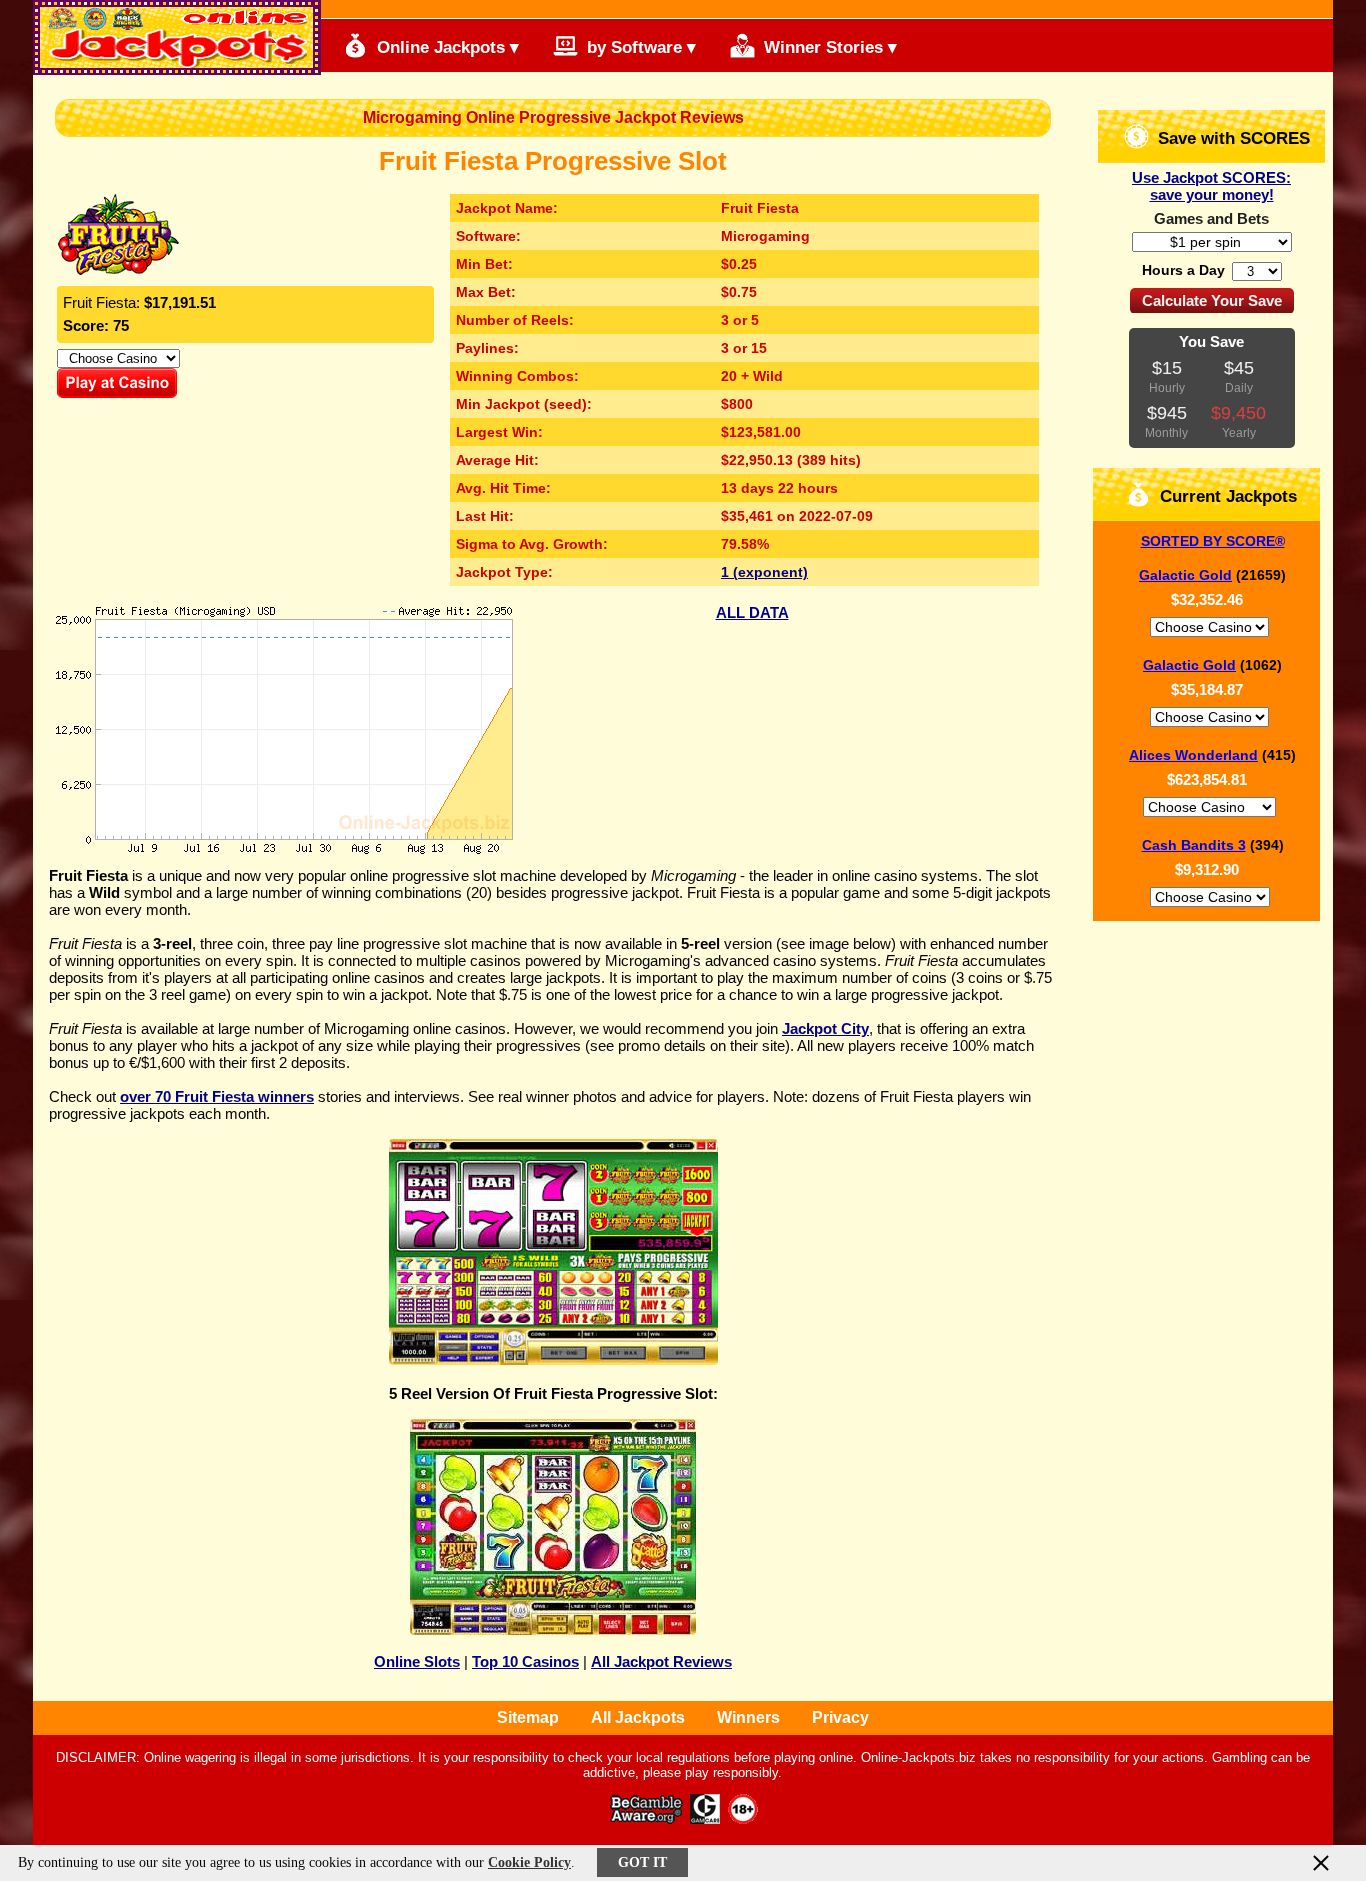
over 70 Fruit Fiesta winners (217, 1096)
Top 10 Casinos (525, 1661)
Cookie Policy (529, 1862)
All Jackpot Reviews (661, 1661)
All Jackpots (638, 1717)
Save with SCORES (1231, 138)
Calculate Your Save (1212, 300)
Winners (748, 1717)
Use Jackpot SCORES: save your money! (1211, 186)
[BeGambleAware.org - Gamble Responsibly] (647, 1818)
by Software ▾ (639, 47)
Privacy (840, 1717)
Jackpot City (825, 1028)
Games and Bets (1211, 218)
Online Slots (417, 1661)
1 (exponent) (764, 572)
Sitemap (528, 1717)
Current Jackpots (1226, 496)
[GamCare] (705, 1818)
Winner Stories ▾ (828, 47)
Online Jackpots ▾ (445, 47)
